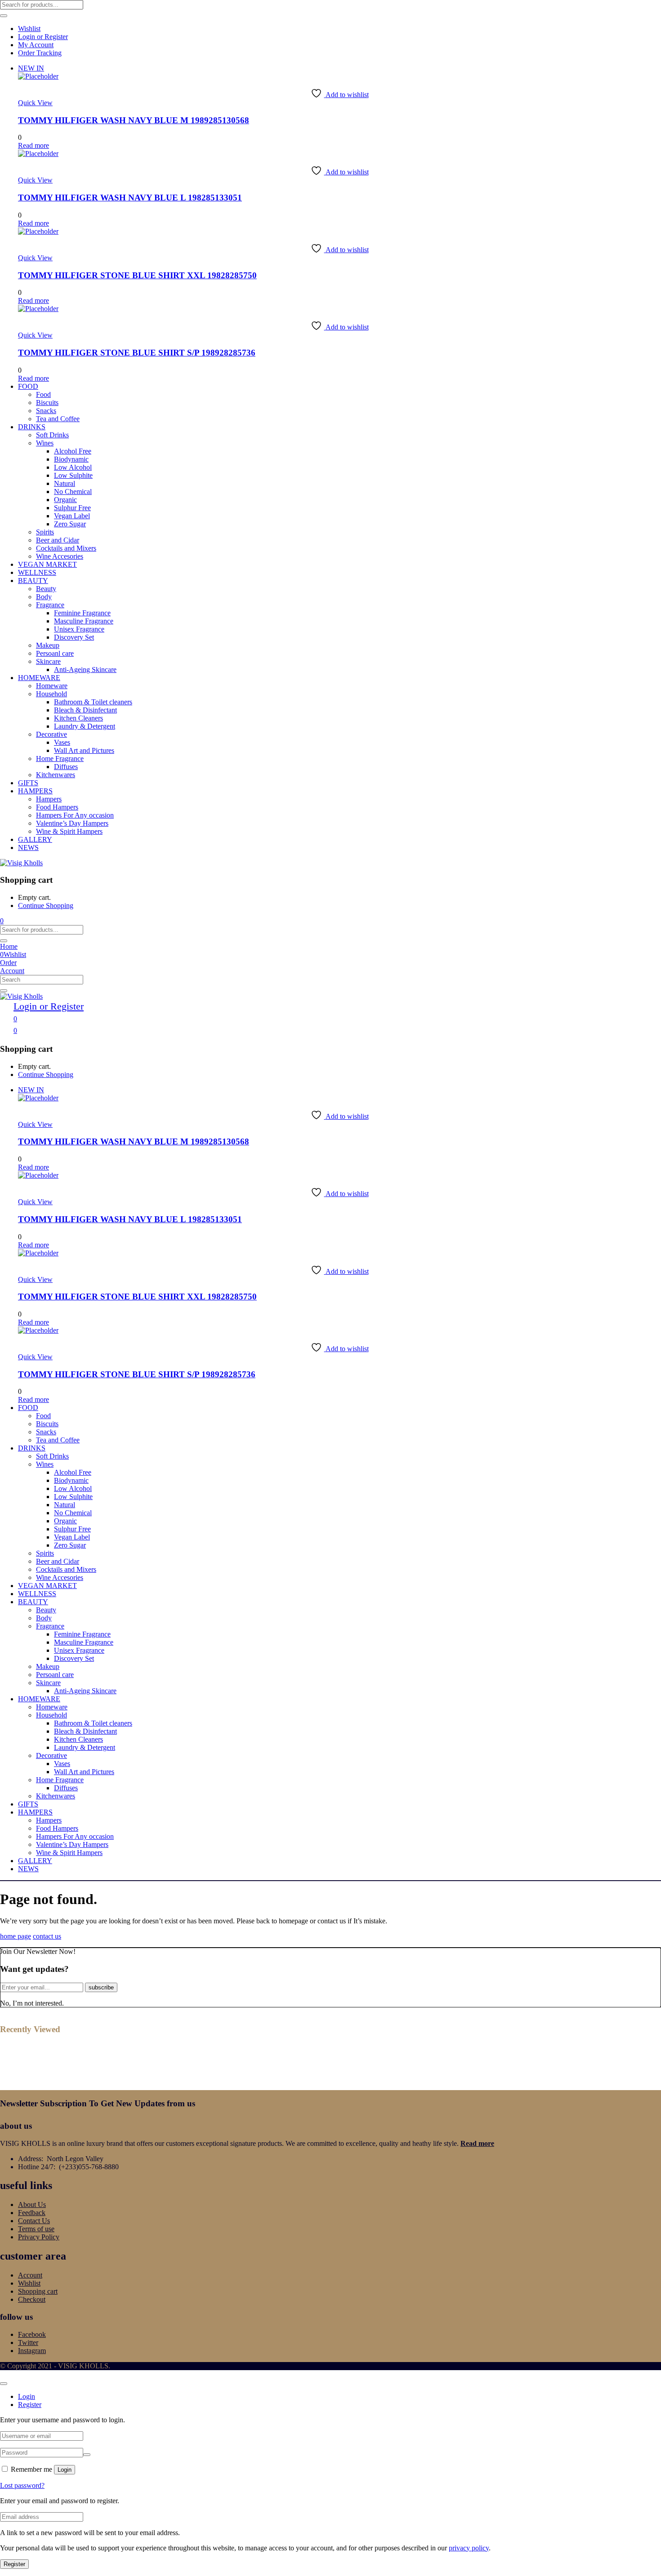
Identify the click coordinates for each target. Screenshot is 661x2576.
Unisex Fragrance (79, 629)
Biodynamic (71, 459)
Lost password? (22, 2485)
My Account (36, 45)
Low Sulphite (73, 475)
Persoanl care (55, 653)
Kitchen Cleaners (78, 718)
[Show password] (87, 2455)
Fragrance (50, 605)
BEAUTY (33, 581)
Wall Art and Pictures (84, 750)
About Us (32, 2205)
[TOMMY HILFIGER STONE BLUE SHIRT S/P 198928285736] (38, 309)
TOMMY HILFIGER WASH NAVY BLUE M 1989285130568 (134, 120)
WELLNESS (37, 572)
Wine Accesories (60, 556)
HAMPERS (35, 791)
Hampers (49, 799)
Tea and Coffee (58, 419)
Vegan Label (72, 516)
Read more (477, 2143)
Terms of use (36, 2229)
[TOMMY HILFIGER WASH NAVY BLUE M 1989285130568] (38, 76)
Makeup (48, 645)
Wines (45, 443)
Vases (62, 742)
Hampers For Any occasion (75, 815)
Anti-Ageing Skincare (85, 670)
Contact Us (34, 2221)
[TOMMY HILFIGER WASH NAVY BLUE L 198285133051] (38, 153)
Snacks (46, 411)
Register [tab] (30, 2405)
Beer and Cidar (58, 540)
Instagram (32, 2351)
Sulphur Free (72, 508)
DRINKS (32, 427)
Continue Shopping (46, 905)
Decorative (51, 734)
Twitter (28, 2342)
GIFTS (28, 783)
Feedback (32, 2213)
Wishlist (29, 29)
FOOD (28, 386)
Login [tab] (27, 2396)
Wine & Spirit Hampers (69, 831)
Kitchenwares (56, 775)
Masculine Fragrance (84, 621)
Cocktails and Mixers (66, 548)
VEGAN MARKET (47, 564)
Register (14, 2564)
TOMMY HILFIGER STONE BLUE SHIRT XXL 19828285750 (137, 275)
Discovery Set (74, 637)
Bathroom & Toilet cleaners (93, 702)
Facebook (32, 2334)
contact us (47, 1936)
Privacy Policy (39, 2237)
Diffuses (66, 767)
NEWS (28, 848)
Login (65, 2470)
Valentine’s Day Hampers (72, 823)
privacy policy (469, 2548)
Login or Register (43, 37)
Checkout (32, 2299)
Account (30, 2275)
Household (51, 694)
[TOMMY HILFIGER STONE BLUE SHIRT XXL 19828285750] (38, 231)
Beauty (46, 589)
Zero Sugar (70, 524)
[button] (2, 921)
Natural (65, 483)
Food (43, 394)
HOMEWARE (39, 678)
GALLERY (35, 839)
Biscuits (47, 403)
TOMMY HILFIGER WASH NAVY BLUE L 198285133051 (130, 198)
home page (16, 1936)
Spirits (45, 532)
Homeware (52, 686)
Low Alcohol (73, 467)
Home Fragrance (60, 759)
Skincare (48, 661)
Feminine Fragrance (82, 613)
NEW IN (31, 68)
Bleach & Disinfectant (85, 710)
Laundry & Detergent (85, 726)
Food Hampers (57, 807)
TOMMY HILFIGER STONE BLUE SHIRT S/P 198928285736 (137, 353)
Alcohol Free (73, 451)
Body (44, 597)
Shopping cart (38, 2291)
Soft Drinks (52, 435)
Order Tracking (40, 53)
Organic (65, 500)
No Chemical (73, 492)
